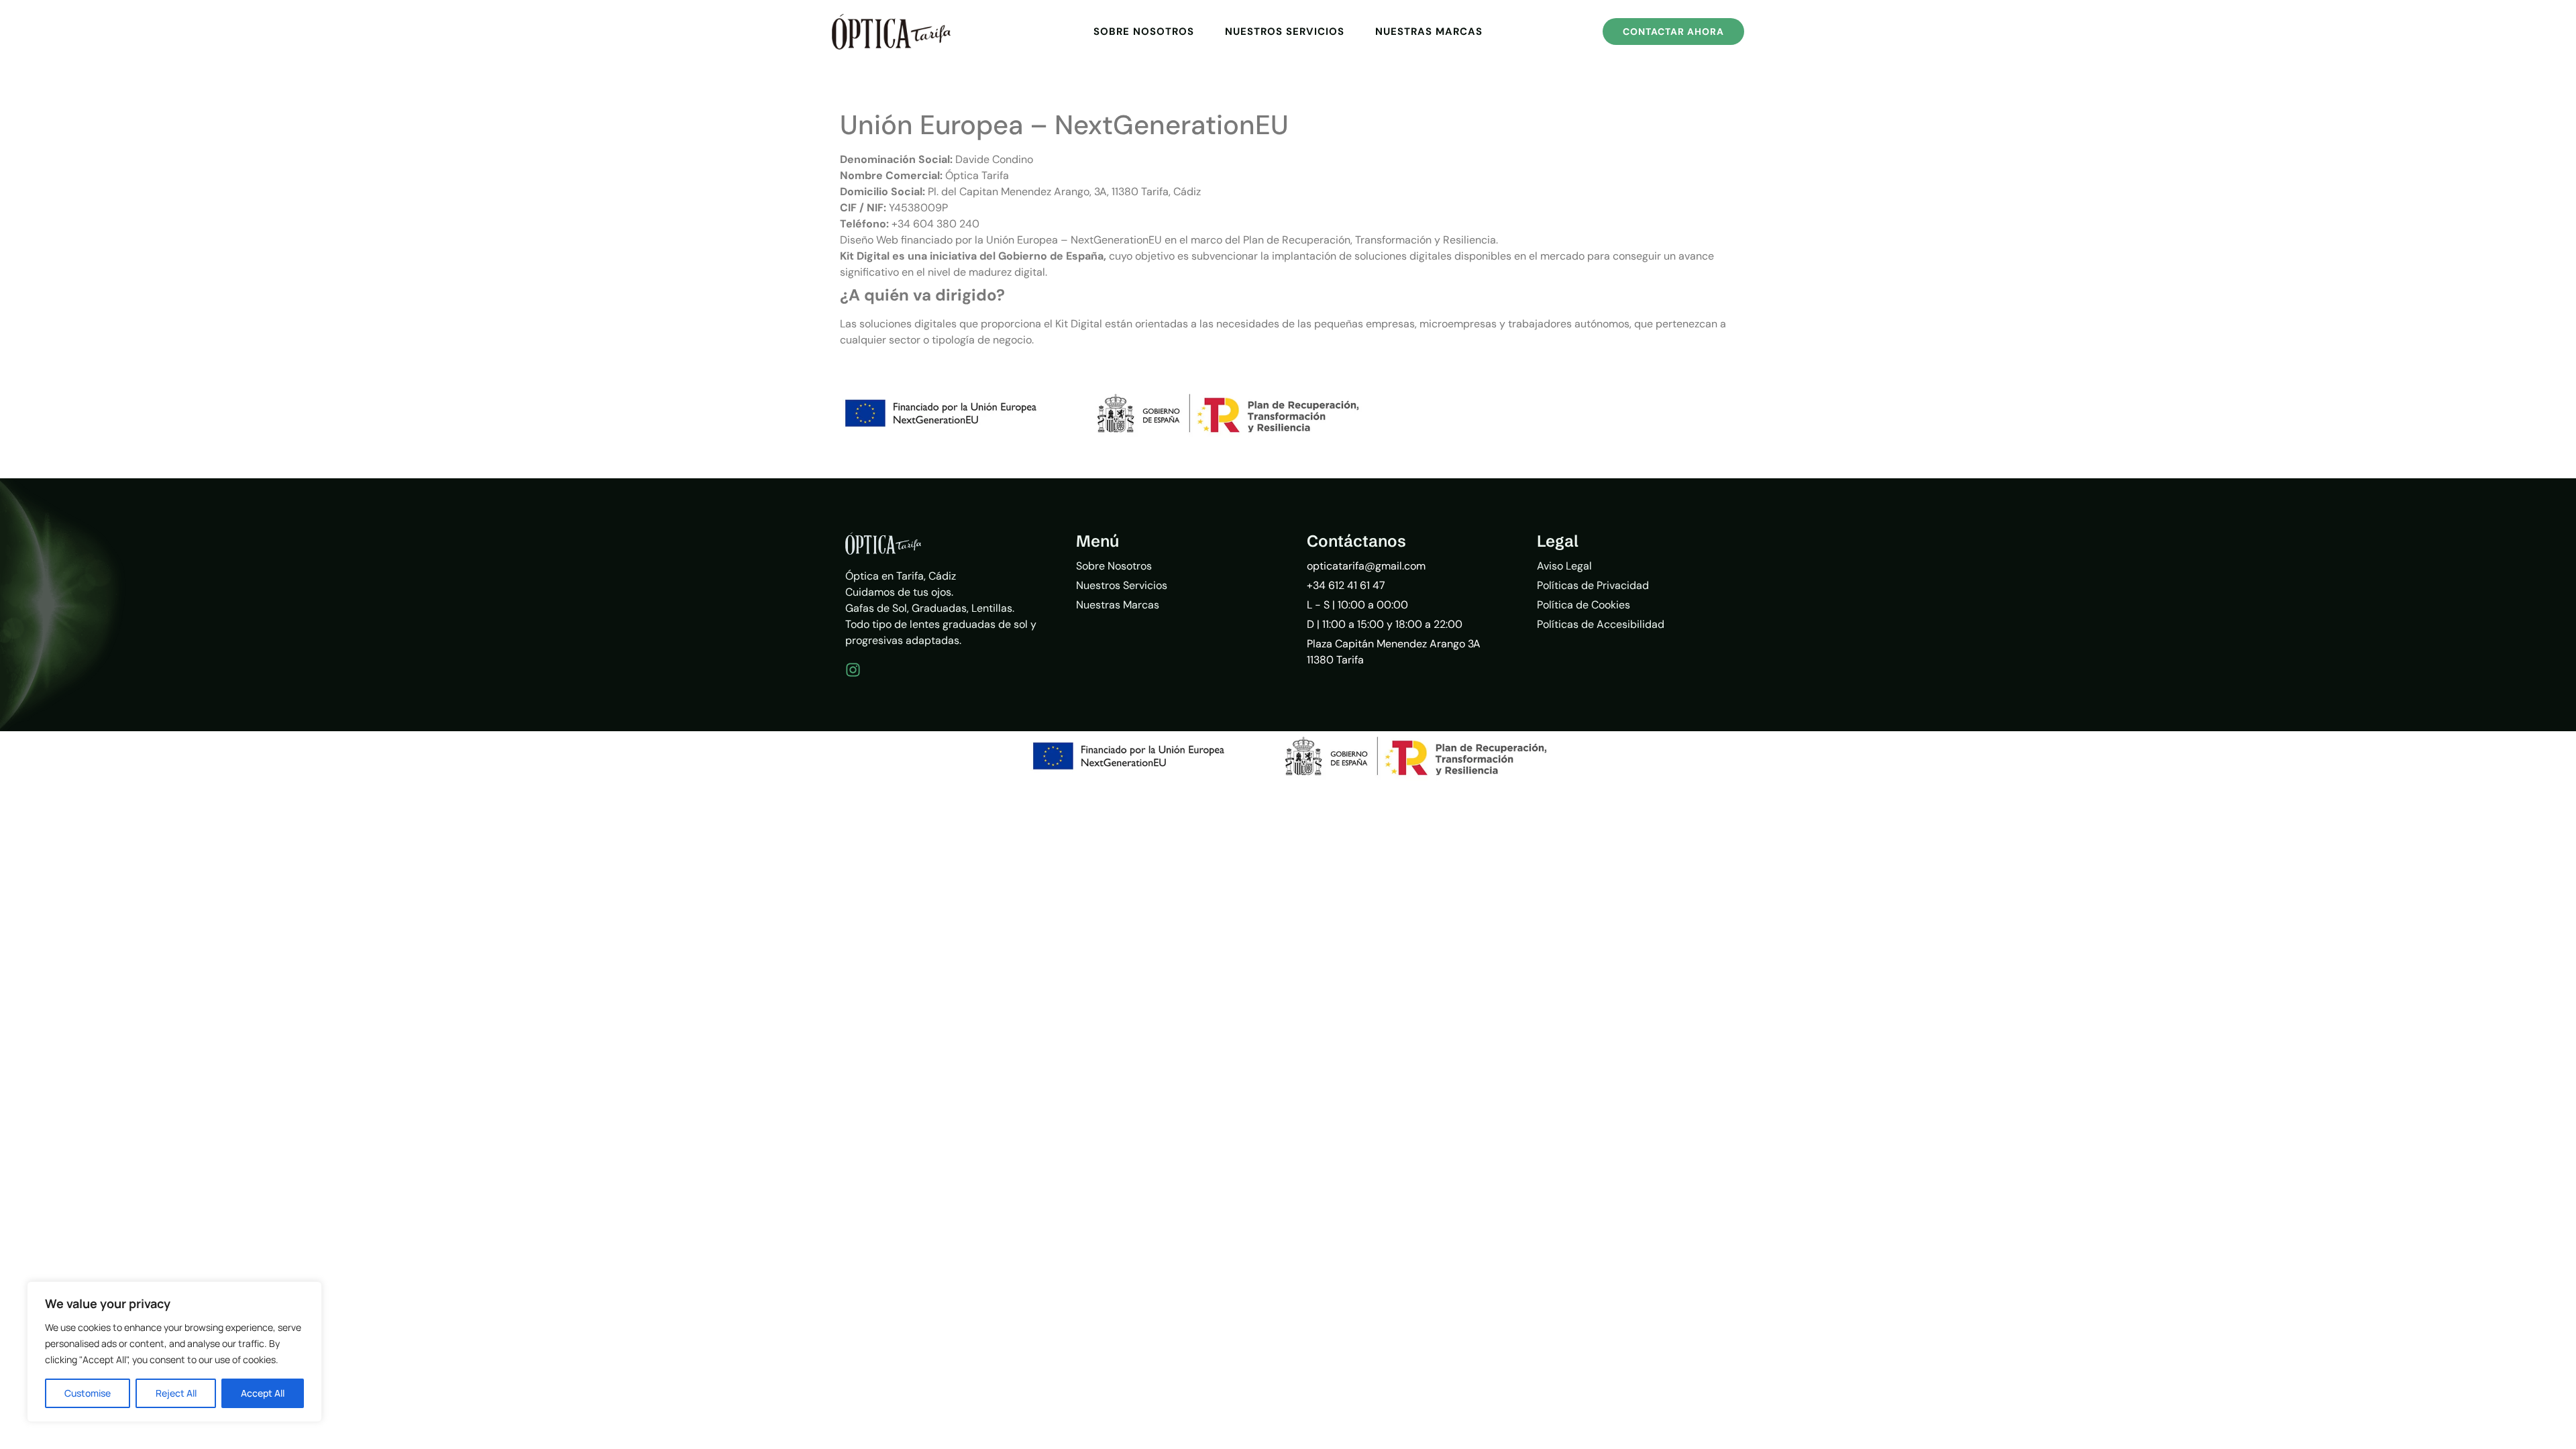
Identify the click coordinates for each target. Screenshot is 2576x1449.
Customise (88, 1393)
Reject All (176, 1393)
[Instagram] (853, 670)
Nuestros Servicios (1285, 32)
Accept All (263, 1393)
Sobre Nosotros (1144, 32)
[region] (174, 1352)
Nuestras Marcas (1429, 32)
